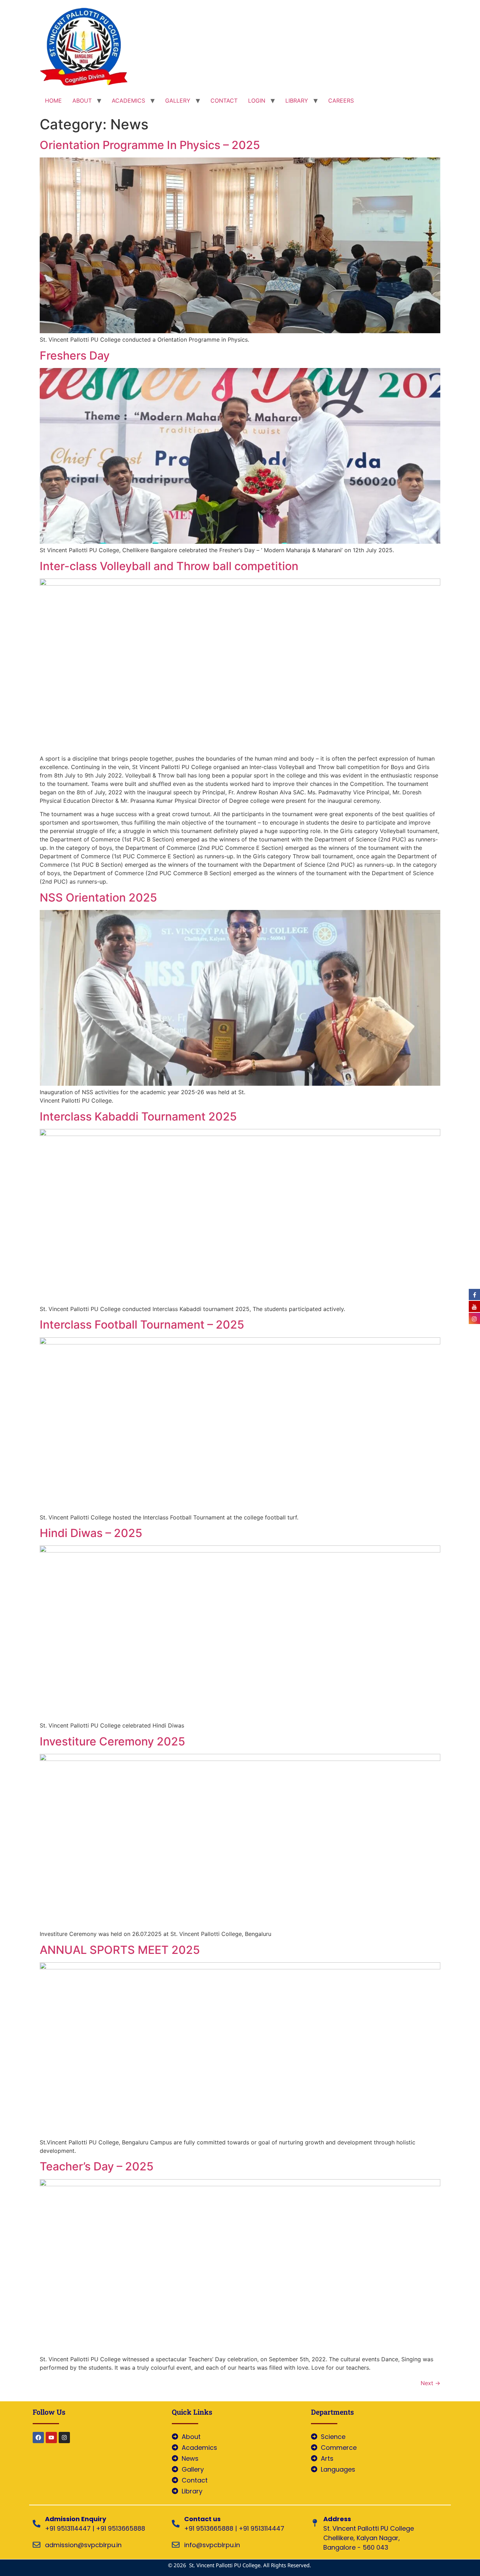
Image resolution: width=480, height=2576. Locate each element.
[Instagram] (64, 2438)
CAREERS (341, 101)
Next (430, 2383)
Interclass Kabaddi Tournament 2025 (138, 1116)
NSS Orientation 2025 (98, 898)
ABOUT (82, 101)
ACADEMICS (128, 101)
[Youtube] (51, 2438)
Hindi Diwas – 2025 (91, 1533)
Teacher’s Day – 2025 (97, 2166)
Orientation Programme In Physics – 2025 (150, 145)
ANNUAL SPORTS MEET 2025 (120, 1950)
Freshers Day (75, 356)
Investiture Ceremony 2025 (112, 1741)
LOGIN (257, 101)
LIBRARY (297, 101)
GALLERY (178, 101)
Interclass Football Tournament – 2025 (142, 1325)
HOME (53, 101)
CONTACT (224, 101)
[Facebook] (38, 2438)
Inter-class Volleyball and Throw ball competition (169, 566)
